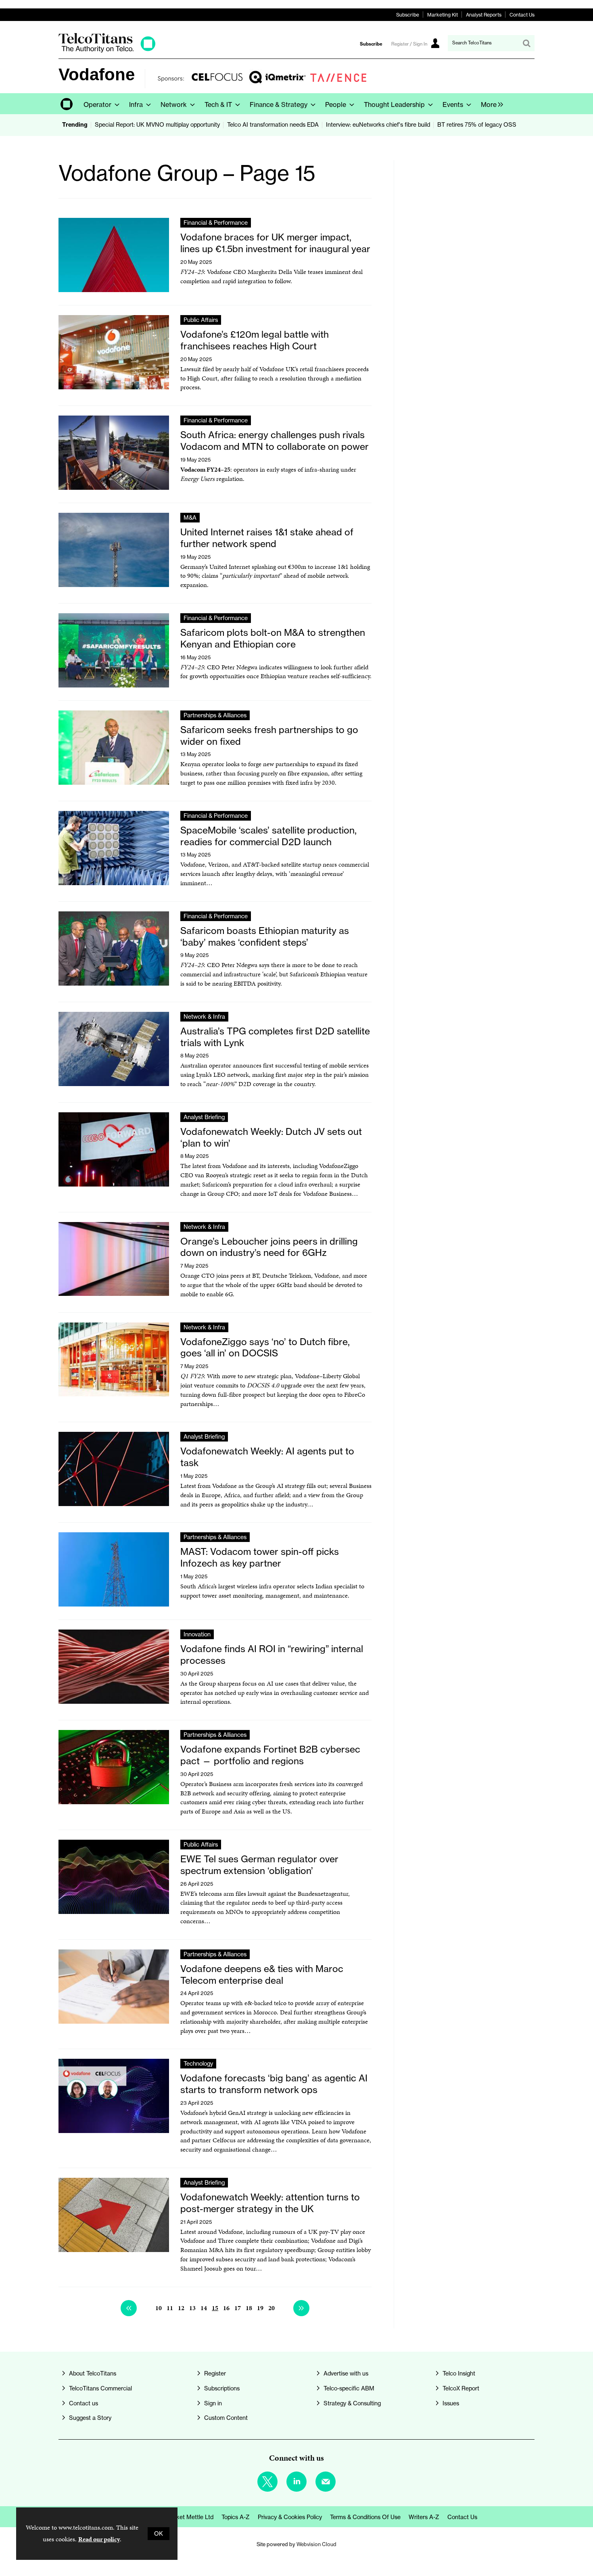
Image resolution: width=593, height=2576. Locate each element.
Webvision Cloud (316, 2544)
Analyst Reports (484, 15)
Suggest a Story (90, 2418)
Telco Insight (459, 2373)
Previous (129, 2308)
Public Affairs (201, 320)
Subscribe (408, 15)
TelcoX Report (461, 2388)
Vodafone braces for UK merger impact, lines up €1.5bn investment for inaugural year (275, 243)
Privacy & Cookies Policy (290, 2517)
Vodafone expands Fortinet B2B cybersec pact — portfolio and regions (270, 1755)
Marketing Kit (443, 15)
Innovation (197, 1634)
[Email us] (326, 2482)
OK (159, 2534)
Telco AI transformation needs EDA (273, 125)
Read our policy (99, 2539)
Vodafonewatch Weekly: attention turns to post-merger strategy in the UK (270, 2203)
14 (204, 2308)
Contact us (84, 2403)
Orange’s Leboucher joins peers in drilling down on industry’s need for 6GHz (269, 1247)
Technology (198, 2064)
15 (215, 2308)
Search (526, 43)
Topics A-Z (236, 2517)
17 (238, 2308)
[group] (490, 104)
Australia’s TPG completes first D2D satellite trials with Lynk (275, 1037)
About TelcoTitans (93, 2373)
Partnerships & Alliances (215, 715)
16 (226, 2308)
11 (170, 2308)
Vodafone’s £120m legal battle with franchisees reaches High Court (255, 340)
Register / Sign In (409, 44)
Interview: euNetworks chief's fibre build (378, 125)
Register (215, 2373)
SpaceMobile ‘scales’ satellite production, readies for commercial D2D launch (268, 836)
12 (181, 2308)
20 (271, 2308)
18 (249, 2308)
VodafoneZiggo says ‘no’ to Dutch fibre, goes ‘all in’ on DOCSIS (265, 1348)
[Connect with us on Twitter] (267, 2482)
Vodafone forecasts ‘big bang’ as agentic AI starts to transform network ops (274, 2084)
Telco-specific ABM (349, 2388)
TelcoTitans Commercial (100, 2388)
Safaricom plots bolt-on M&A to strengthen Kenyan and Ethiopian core (273, 638)
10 (159, 2308)
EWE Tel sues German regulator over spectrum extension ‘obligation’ (259, 1865)
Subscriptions (222, 2388)
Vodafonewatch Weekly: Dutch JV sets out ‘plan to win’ (271, 1137)
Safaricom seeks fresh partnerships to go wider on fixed (269, 735)
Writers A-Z (424, 2517)
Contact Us (522, 15)
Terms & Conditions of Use (365, 2517)
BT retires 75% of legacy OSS (477, 125)
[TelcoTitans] (107, 50)
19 (260, 2308)
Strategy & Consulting (352, 2403)
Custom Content (226, 2418)
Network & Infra (204, 1017)
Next (301, 2308)
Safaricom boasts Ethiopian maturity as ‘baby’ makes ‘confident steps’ (265, 936)
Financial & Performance (216, 223)
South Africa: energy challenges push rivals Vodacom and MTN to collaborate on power (275, 441)
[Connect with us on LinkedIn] (296, 2482)
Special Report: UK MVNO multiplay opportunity (157, 125)
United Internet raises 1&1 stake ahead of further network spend (267, 538)
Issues (451, 2403)
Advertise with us (346, 2373)
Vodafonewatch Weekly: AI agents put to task (267, 1457)
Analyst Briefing (204, 1117)
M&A (190, 518)
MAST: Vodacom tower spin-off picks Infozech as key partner (260, 1557)
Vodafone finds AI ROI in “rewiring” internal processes (272, 1655)
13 (192, 2308)
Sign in (213, 2403)
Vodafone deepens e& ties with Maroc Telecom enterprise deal (262, 1974)
